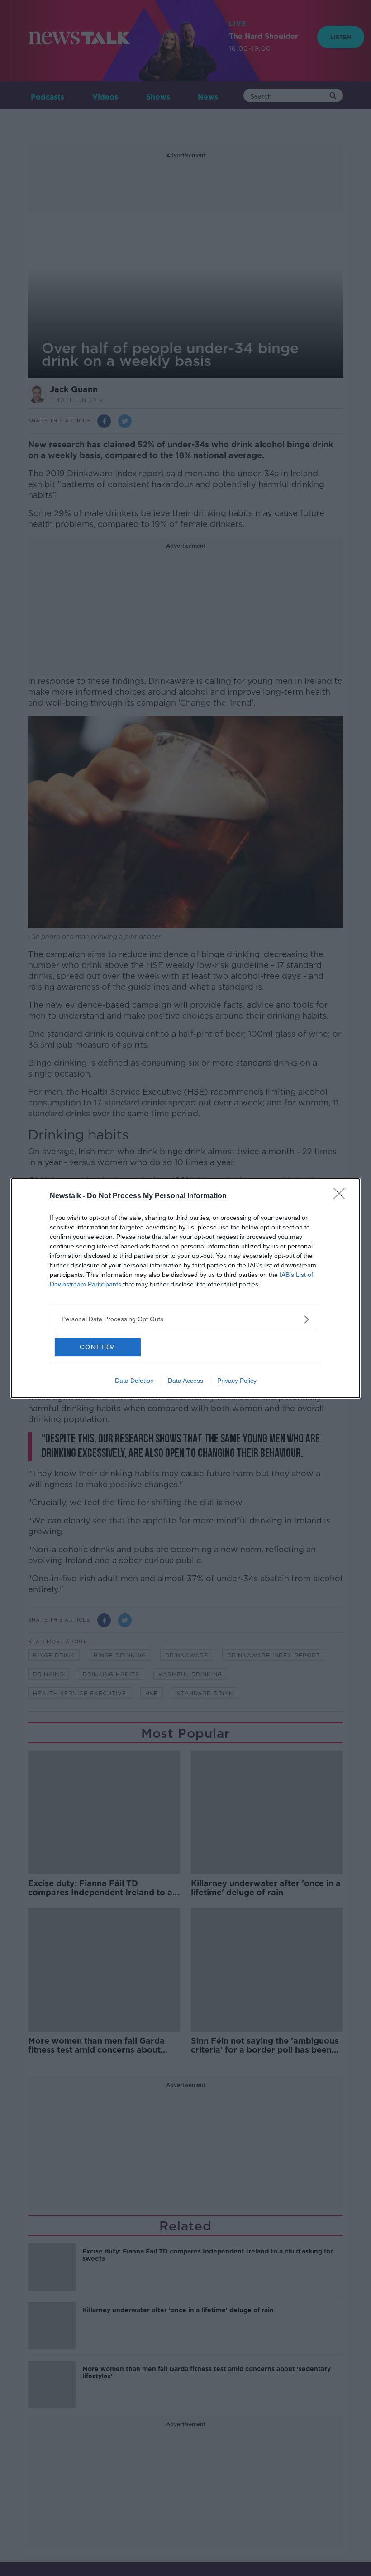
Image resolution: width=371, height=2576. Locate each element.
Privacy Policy (237, 1381)
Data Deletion (134, 1381)
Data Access (185, 1381)
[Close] (342, 1196)
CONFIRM (98, 1347)
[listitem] (185, 1319)
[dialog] (185, 1288)
